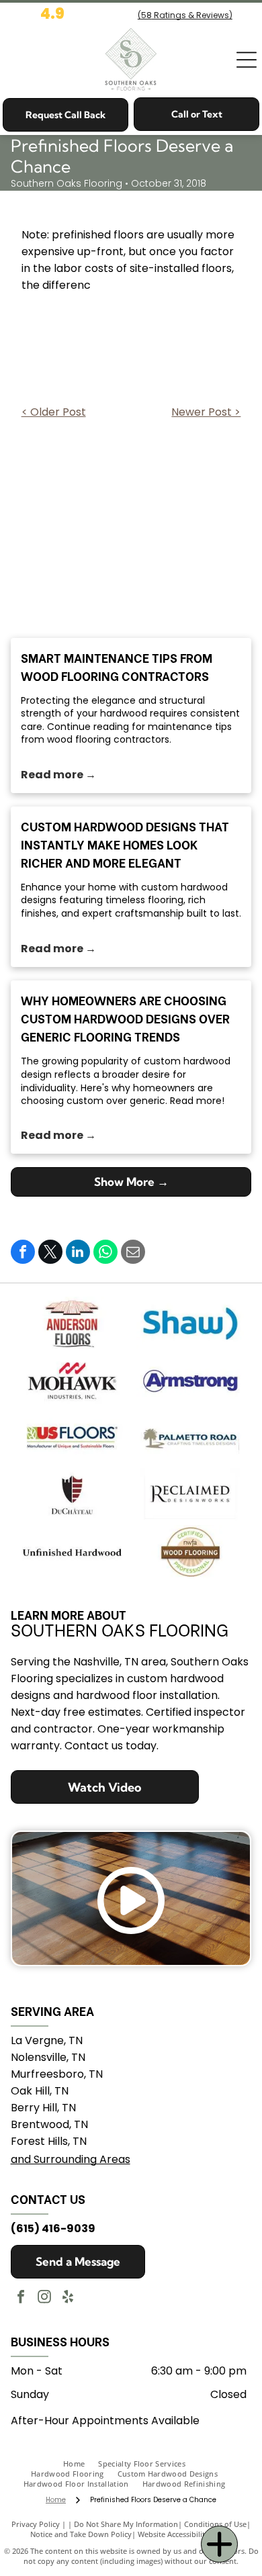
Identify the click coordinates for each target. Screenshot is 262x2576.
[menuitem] (81, 2464)
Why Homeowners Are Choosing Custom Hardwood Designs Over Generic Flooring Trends (125, 1018)
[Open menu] (247, 60)
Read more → (58, 775)
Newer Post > (206, 412)
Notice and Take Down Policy (81, 2534)
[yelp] (68, 2298)
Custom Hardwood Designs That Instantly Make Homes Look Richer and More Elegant (125, 844)
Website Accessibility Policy (185, 2534)
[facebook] (21, 2298)
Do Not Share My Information (126, 2524)
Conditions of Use (215, 2524)
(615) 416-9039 (53, 2228)
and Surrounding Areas (71, 2159)
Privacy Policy (36, 2524)
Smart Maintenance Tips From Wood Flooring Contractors (117, 666)
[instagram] (44, 2298)
